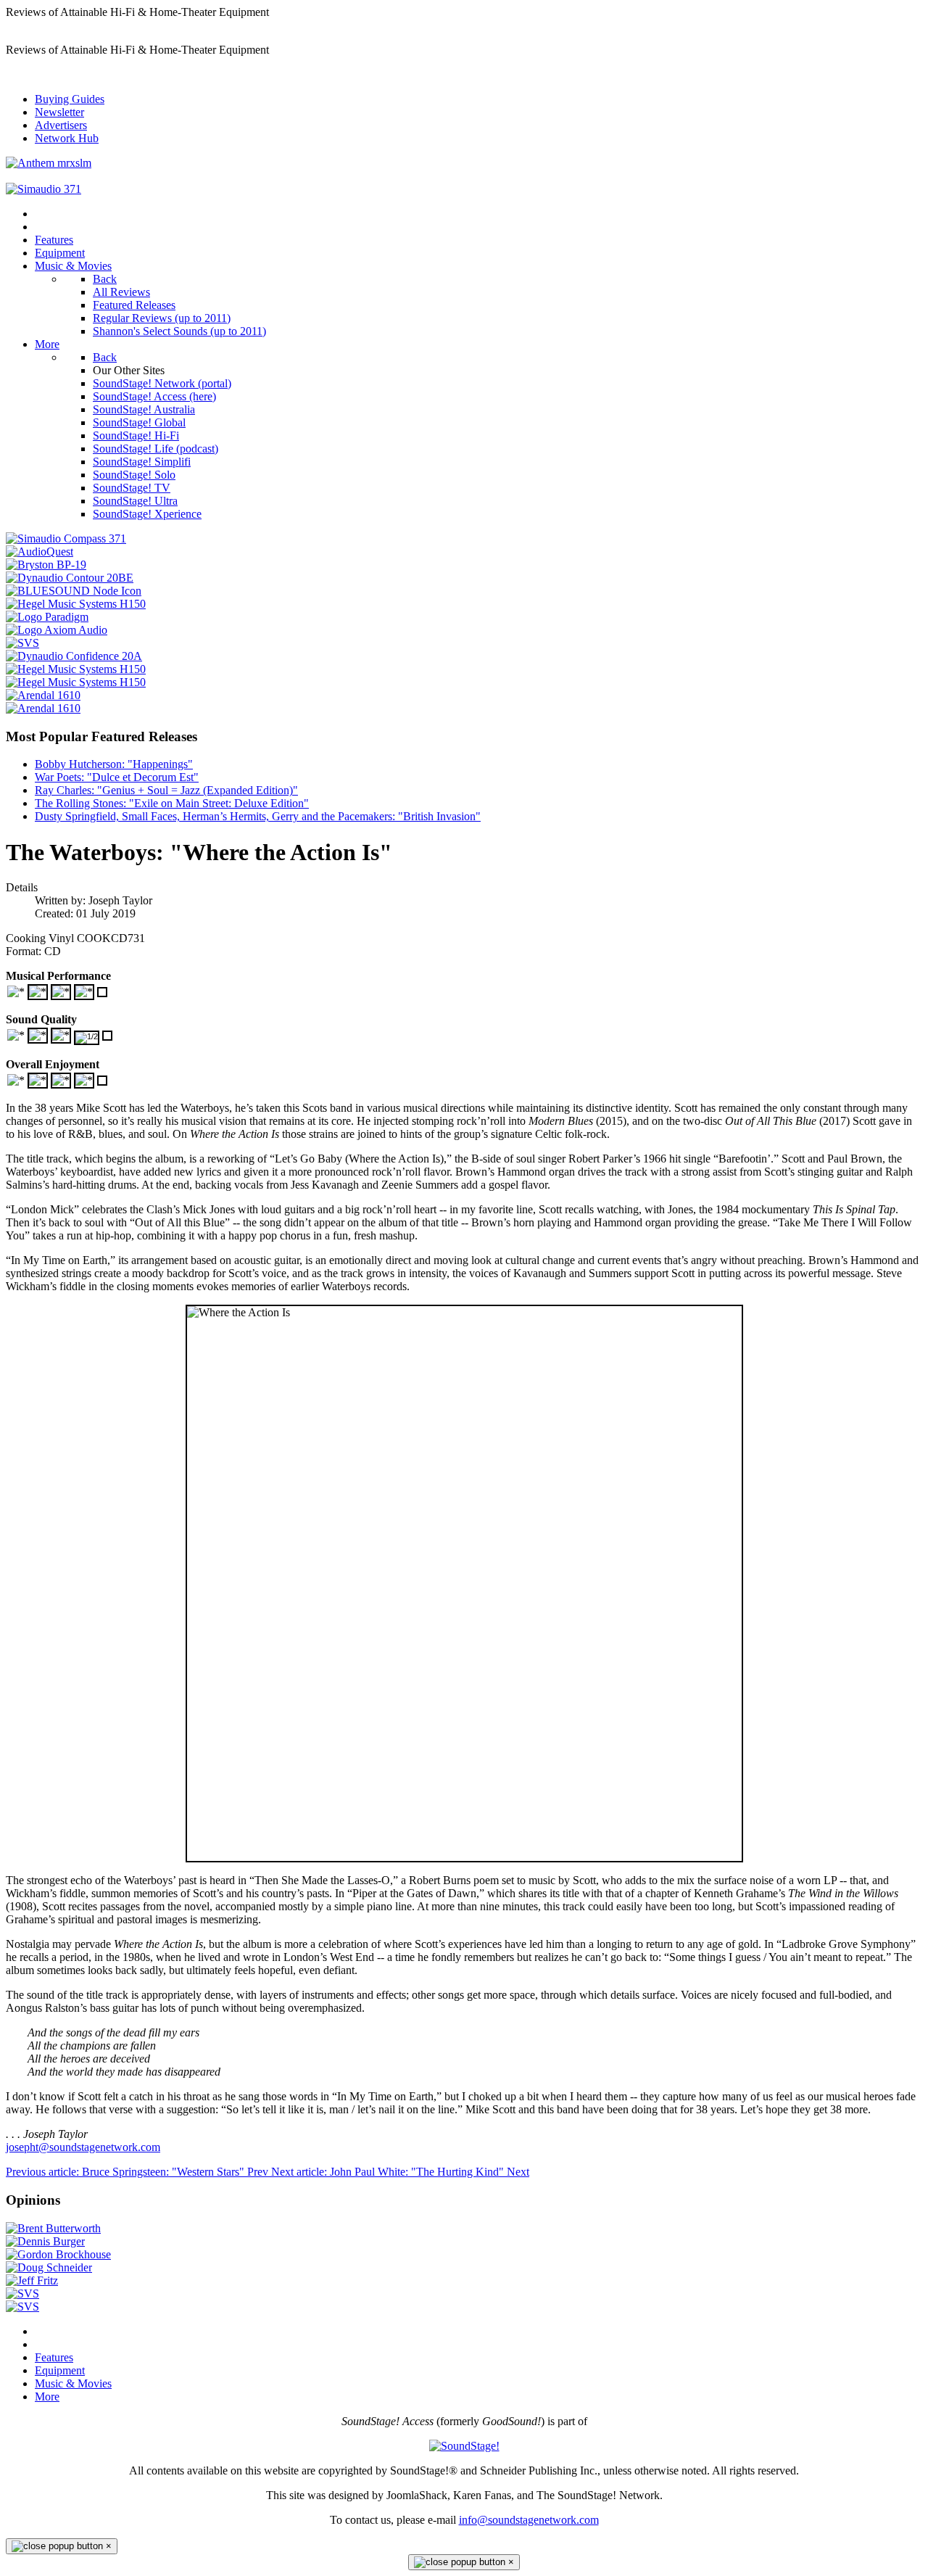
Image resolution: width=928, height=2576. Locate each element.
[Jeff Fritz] (32, 2280)
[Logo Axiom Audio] (57, 630)
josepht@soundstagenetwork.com (83, 2147)
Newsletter (59, 112)
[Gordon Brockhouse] (58, 2254)
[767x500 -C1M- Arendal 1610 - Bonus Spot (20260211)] (43, 708)
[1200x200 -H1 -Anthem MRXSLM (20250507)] (49, 163)
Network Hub (67, 138)
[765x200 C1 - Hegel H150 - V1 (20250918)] (76, 669)
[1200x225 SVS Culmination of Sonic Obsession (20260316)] (22, 2307)
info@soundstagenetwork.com (529, 2520)
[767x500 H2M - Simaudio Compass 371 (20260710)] (66, 538)
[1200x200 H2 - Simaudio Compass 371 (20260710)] (43, 189)
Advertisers (61, 125)
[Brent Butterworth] (53, 2228)
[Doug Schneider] (49, 2267)
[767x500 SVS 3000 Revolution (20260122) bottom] (22, 2294)
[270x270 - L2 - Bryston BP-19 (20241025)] (46, 565)
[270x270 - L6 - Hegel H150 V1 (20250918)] (76, 604)
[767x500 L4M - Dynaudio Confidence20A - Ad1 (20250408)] (74, 656)
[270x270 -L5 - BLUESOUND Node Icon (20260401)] (74, 591)
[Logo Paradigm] (47, 617)
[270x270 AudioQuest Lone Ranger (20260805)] (40, 552)
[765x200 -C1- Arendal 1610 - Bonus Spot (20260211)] (43, 695)
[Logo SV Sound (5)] (22, 643)
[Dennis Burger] (45, 2241)
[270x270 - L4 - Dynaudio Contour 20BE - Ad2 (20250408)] (70, 578)
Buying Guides (70, 99)
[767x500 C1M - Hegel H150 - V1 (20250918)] (76, 682)
